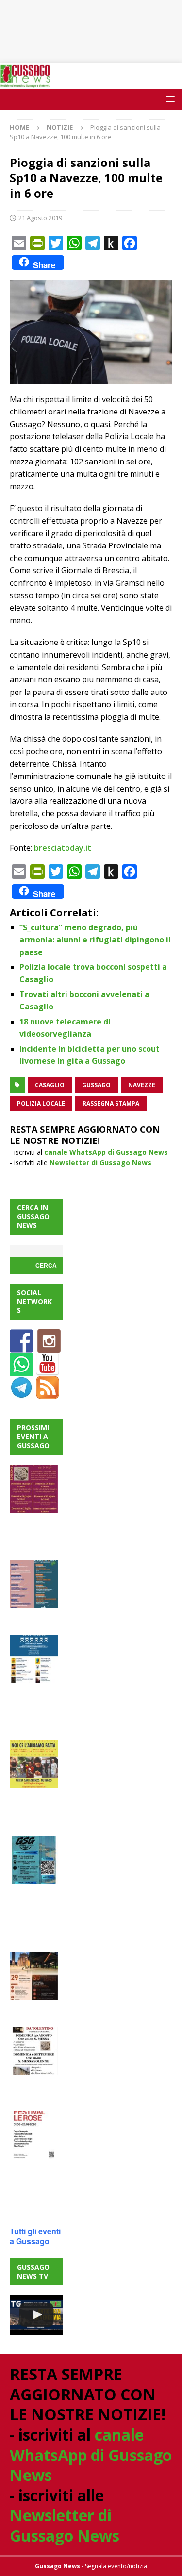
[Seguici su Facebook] (21, 1347)
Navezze (142, 1085)
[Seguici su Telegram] (21, 1394)
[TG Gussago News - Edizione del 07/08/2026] (36, 2315)
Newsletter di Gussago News (100, 1163)
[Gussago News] (25, 83)
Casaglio (50, 1085)
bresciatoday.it (63, 848)
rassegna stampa (111, 1103)
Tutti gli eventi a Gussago (35, 2236)
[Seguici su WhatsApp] (21, 1370)
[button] (169, 99)
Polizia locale (41, 1103)
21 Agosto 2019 (40, 218)
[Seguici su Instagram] (49, 1347)
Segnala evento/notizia (116, 2566)
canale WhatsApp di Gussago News (106, 1152)
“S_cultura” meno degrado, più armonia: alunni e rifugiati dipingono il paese (95, 940)
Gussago (96, 1085)
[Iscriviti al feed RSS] (48, 1394)
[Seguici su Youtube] (48, 1370)
